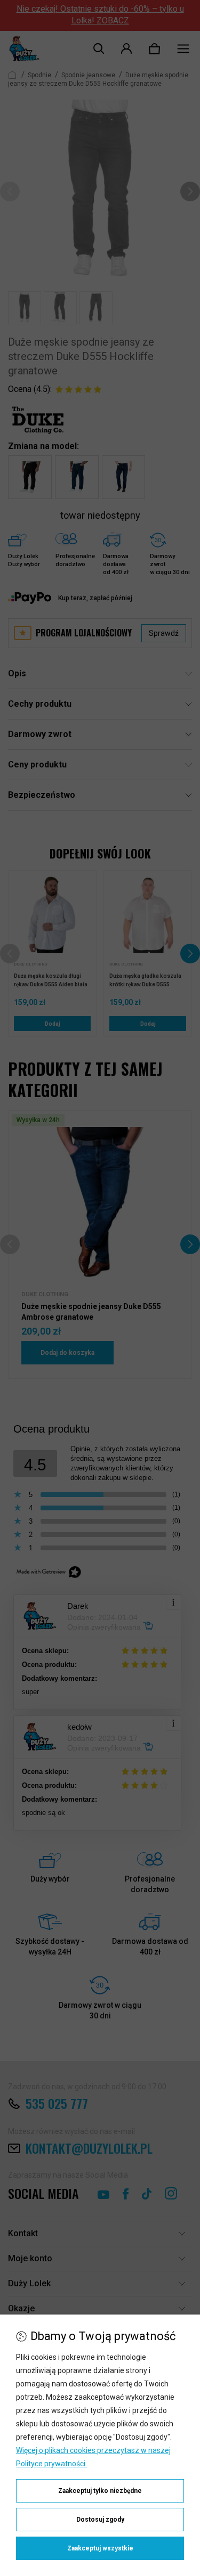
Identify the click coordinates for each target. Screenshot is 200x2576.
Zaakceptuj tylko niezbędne (100, 2491)
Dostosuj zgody (100, 2520)
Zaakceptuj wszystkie (100, 2548)
